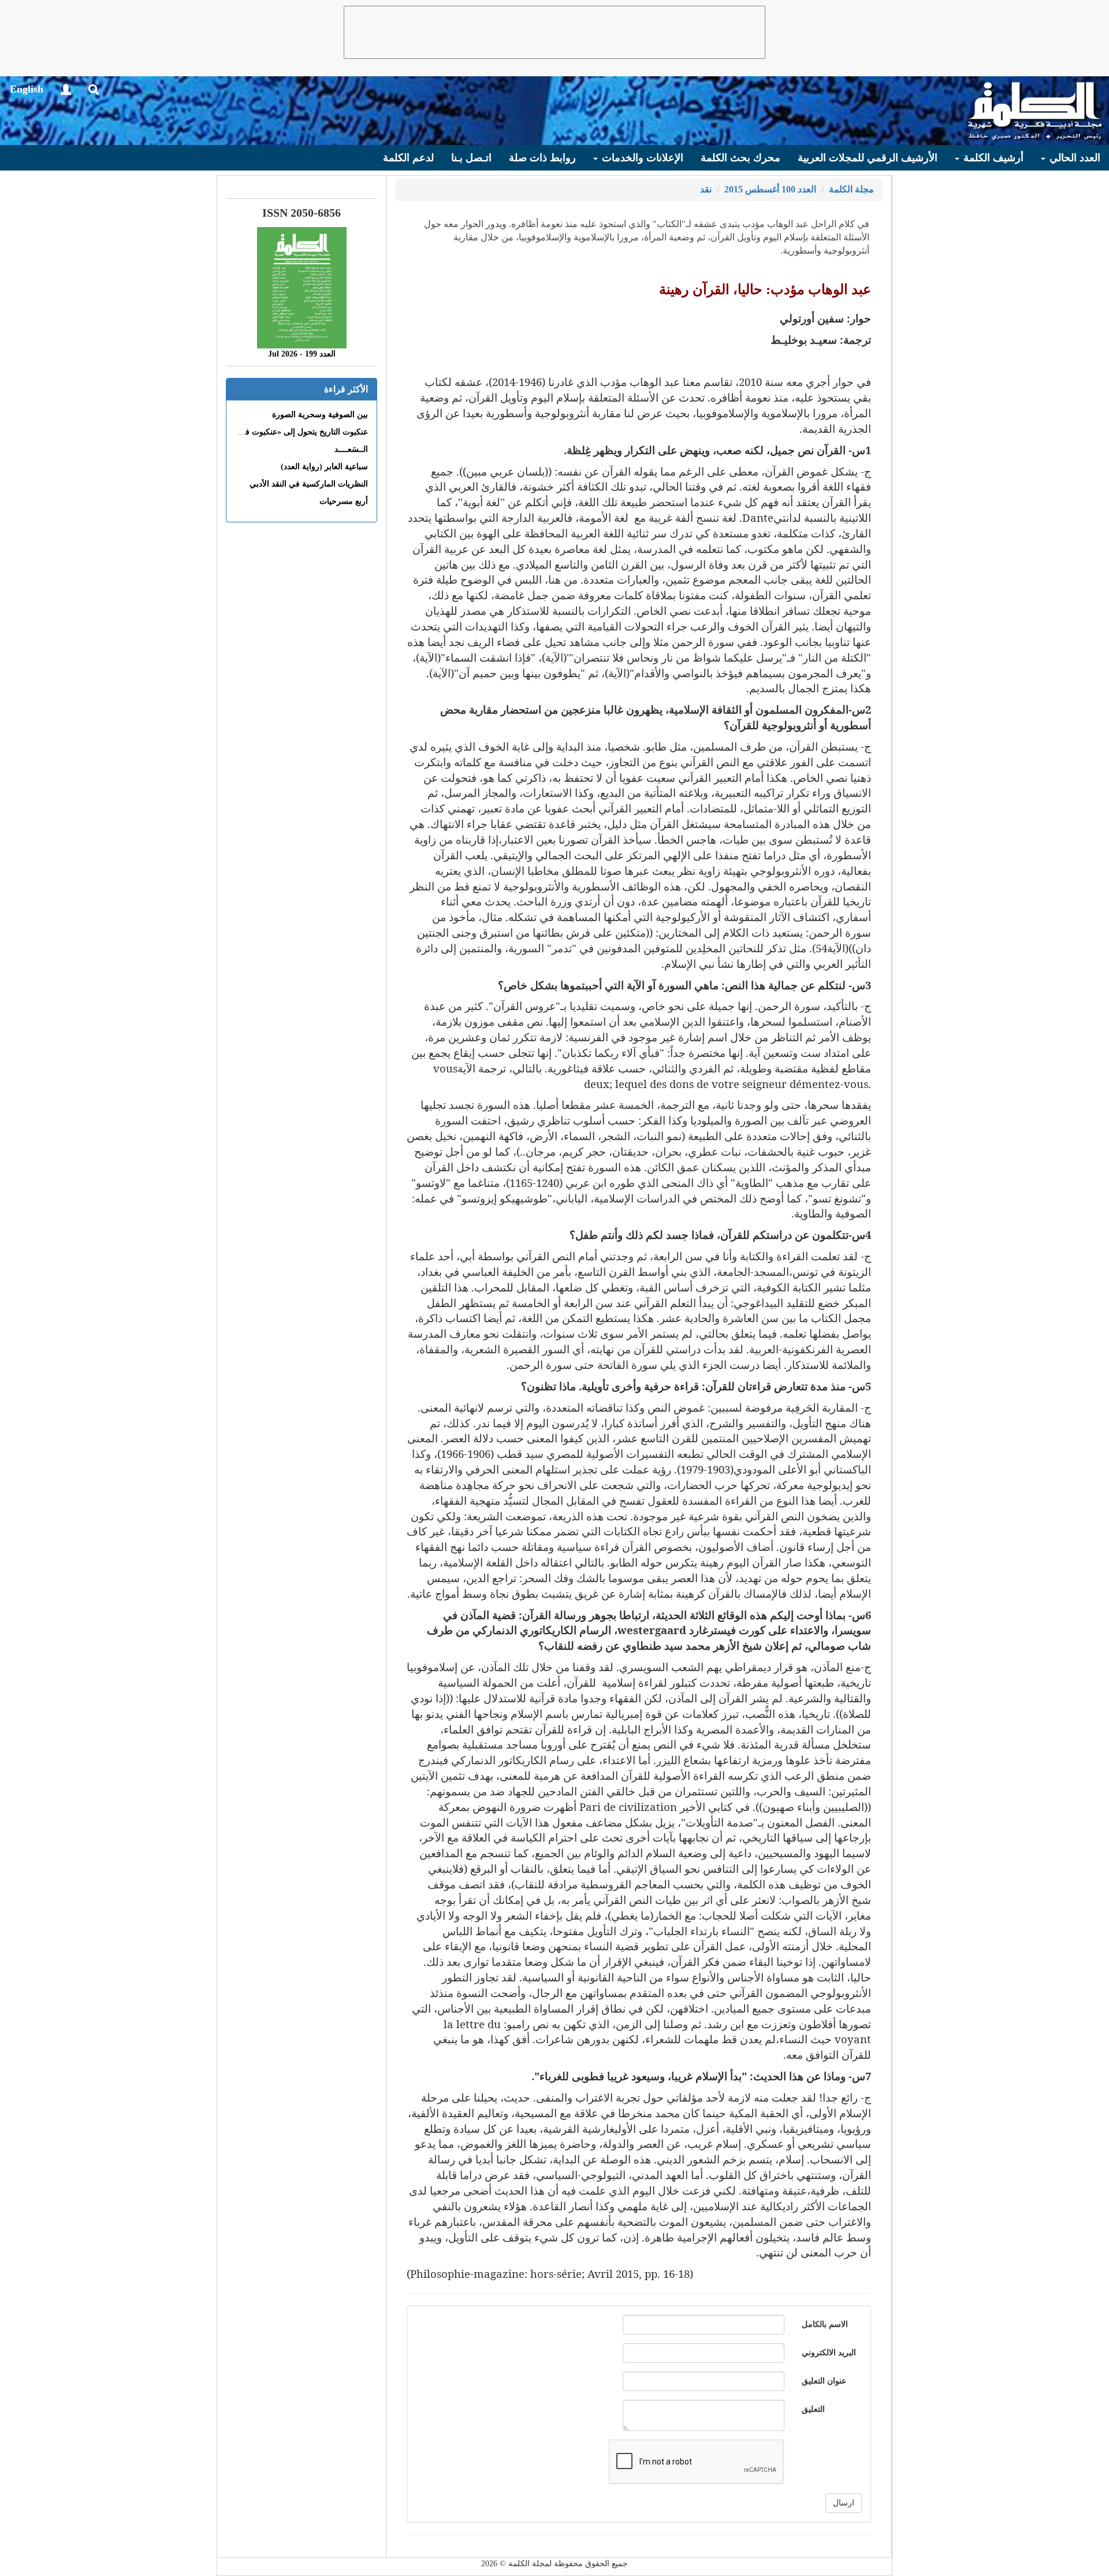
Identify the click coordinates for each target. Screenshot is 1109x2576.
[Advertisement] (554, 32)
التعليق (813, 2409)
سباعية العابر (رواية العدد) (324, 467)
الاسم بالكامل (825, 2324)
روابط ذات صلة (542, 158)
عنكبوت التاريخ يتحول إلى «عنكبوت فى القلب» (290, 432)
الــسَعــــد (351, 449)
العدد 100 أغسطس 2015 (770, 189)
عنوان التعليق (824, 2381)
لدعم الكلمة (408, 158)
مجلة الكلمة (851, 189)
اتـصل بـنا (471, 158)
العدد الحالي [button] (1073, 158)
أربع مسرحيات (344, 501)
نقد (706, 189)
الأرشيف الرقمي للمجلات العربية (868, 158)
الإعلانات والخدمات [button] (641, 158)
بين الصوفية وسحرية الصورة (320, 415)
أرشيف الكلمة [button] (992, 158)
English (27, 89)
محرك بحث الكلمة (740, 158)
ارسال (844, 2503)
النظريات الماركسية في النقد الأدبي (309, 484)
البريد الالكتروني (829, 2353)
